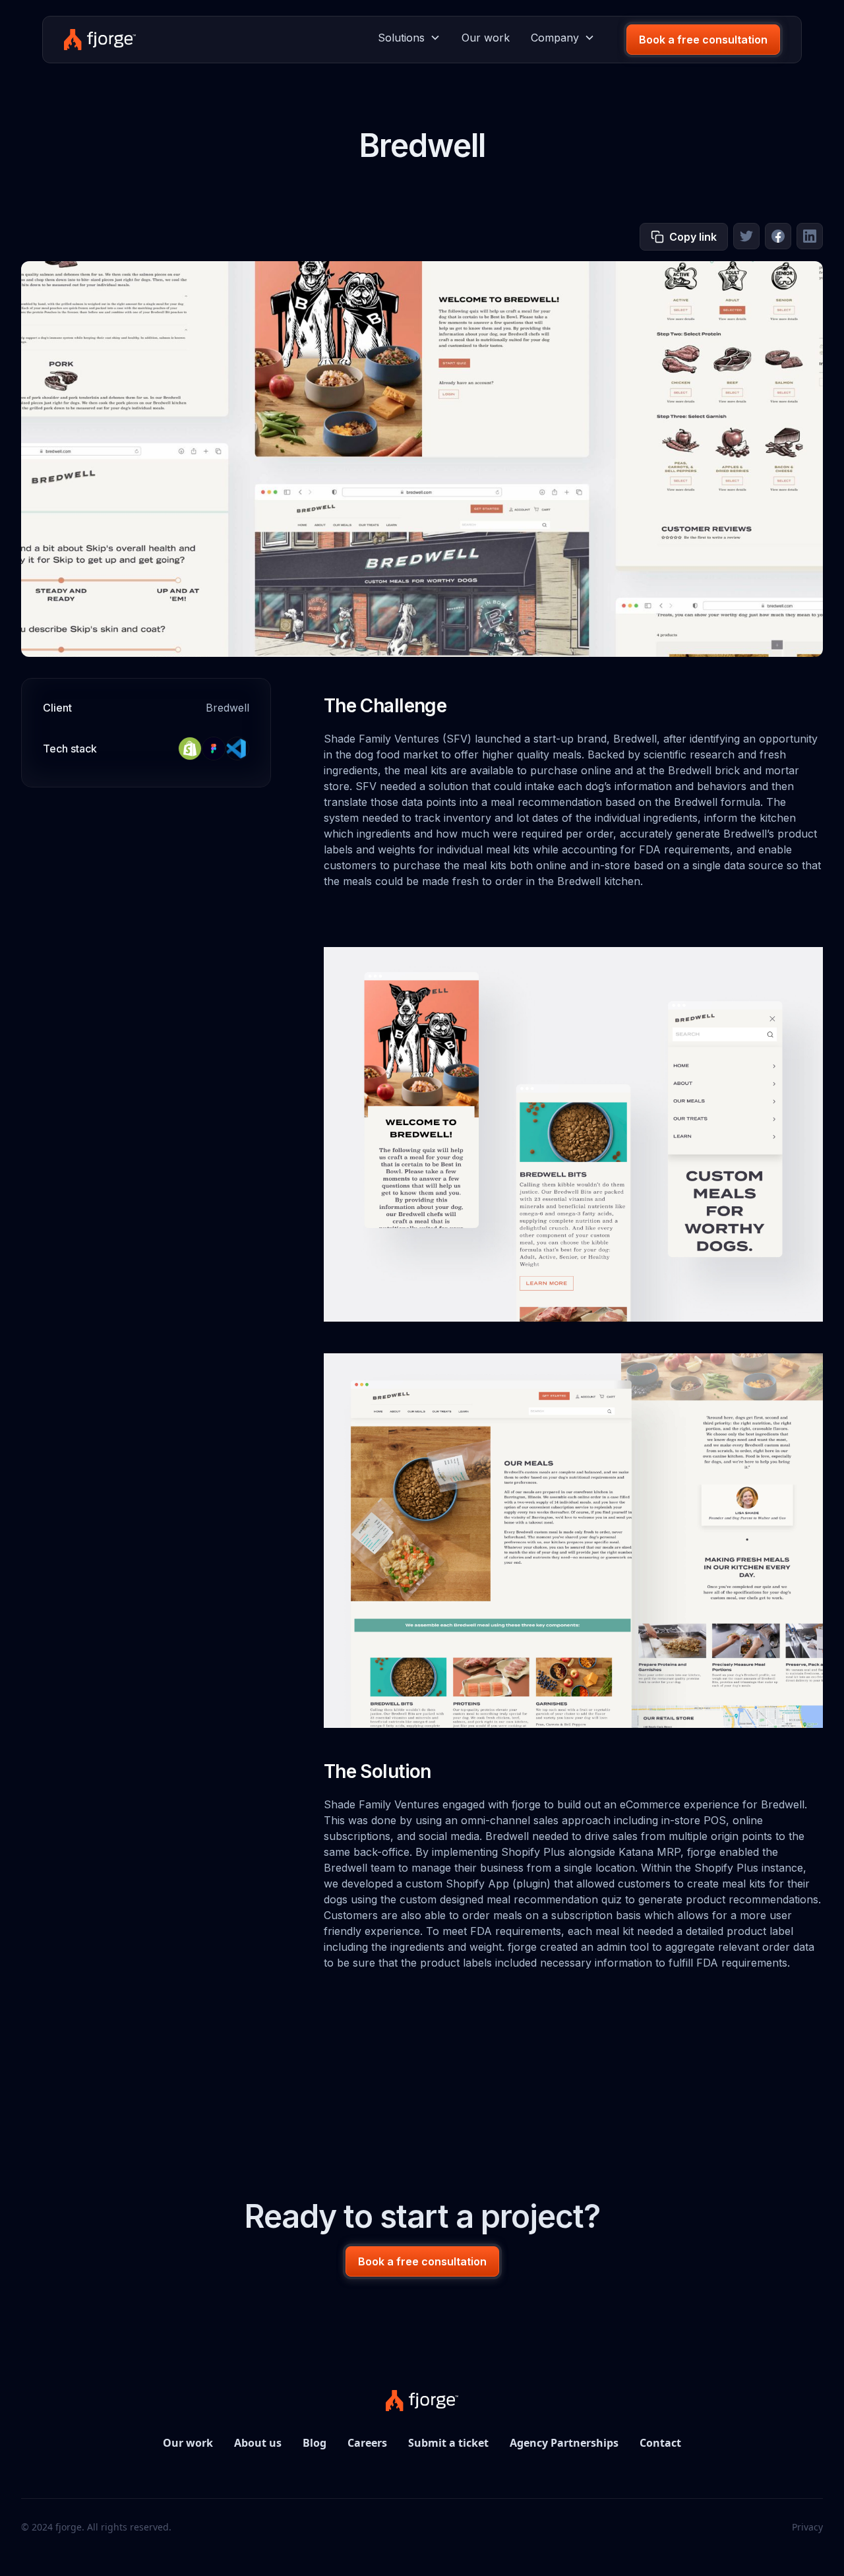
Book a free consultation (703, 40)
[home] (100, 40)
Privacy (807, 2527)
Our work (486, 38)
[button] (409, 38)
